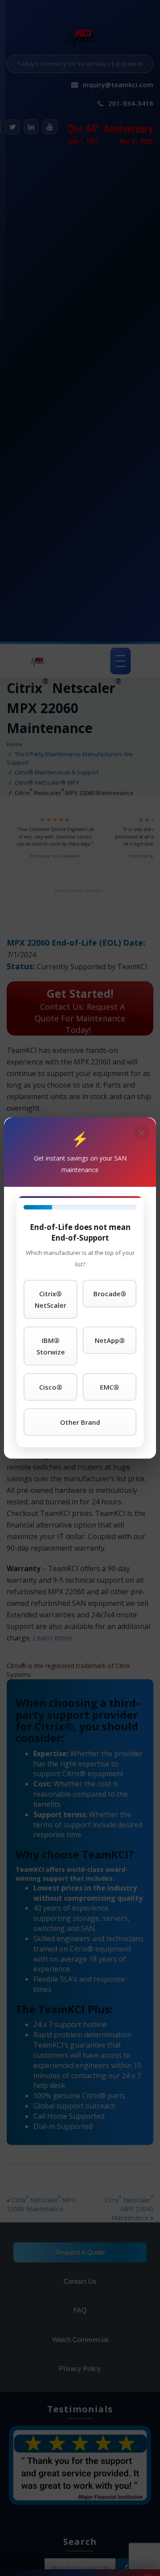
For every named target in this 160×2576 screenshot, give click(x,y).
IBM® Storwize (51, 1346)
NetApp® (110, 1340)
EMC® (110, 1387)
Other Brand (80, 1422)
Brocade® (110, 1294)
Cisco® (51, 1387)
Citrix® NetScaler (50, 1299)
